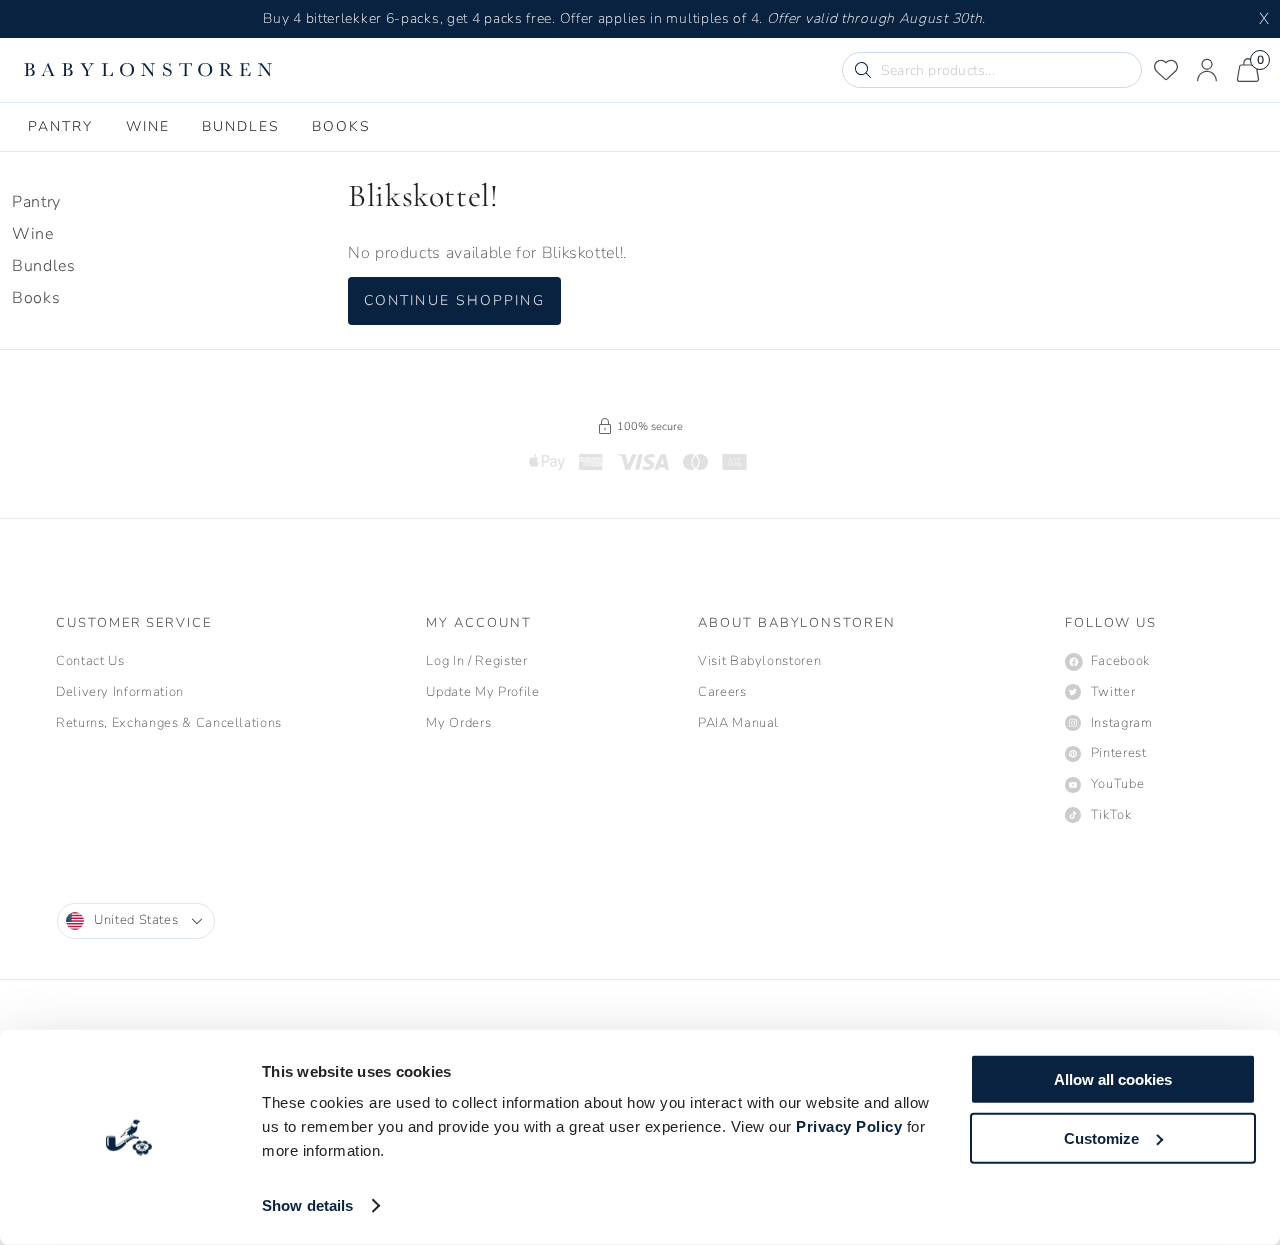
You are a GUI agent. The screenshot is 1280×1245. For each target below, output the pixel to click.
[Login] (1207, 70)
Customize (1101, 1137)
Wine (33, 234)
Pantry (36, 202)
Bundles (43, 266)
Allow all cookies (1113, 1079)
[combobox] (136, 921)
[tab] (61, 127)
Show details (307, 1205)
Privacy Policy (849, 1126)
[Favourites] (1166, 70)
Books (36, 298)
